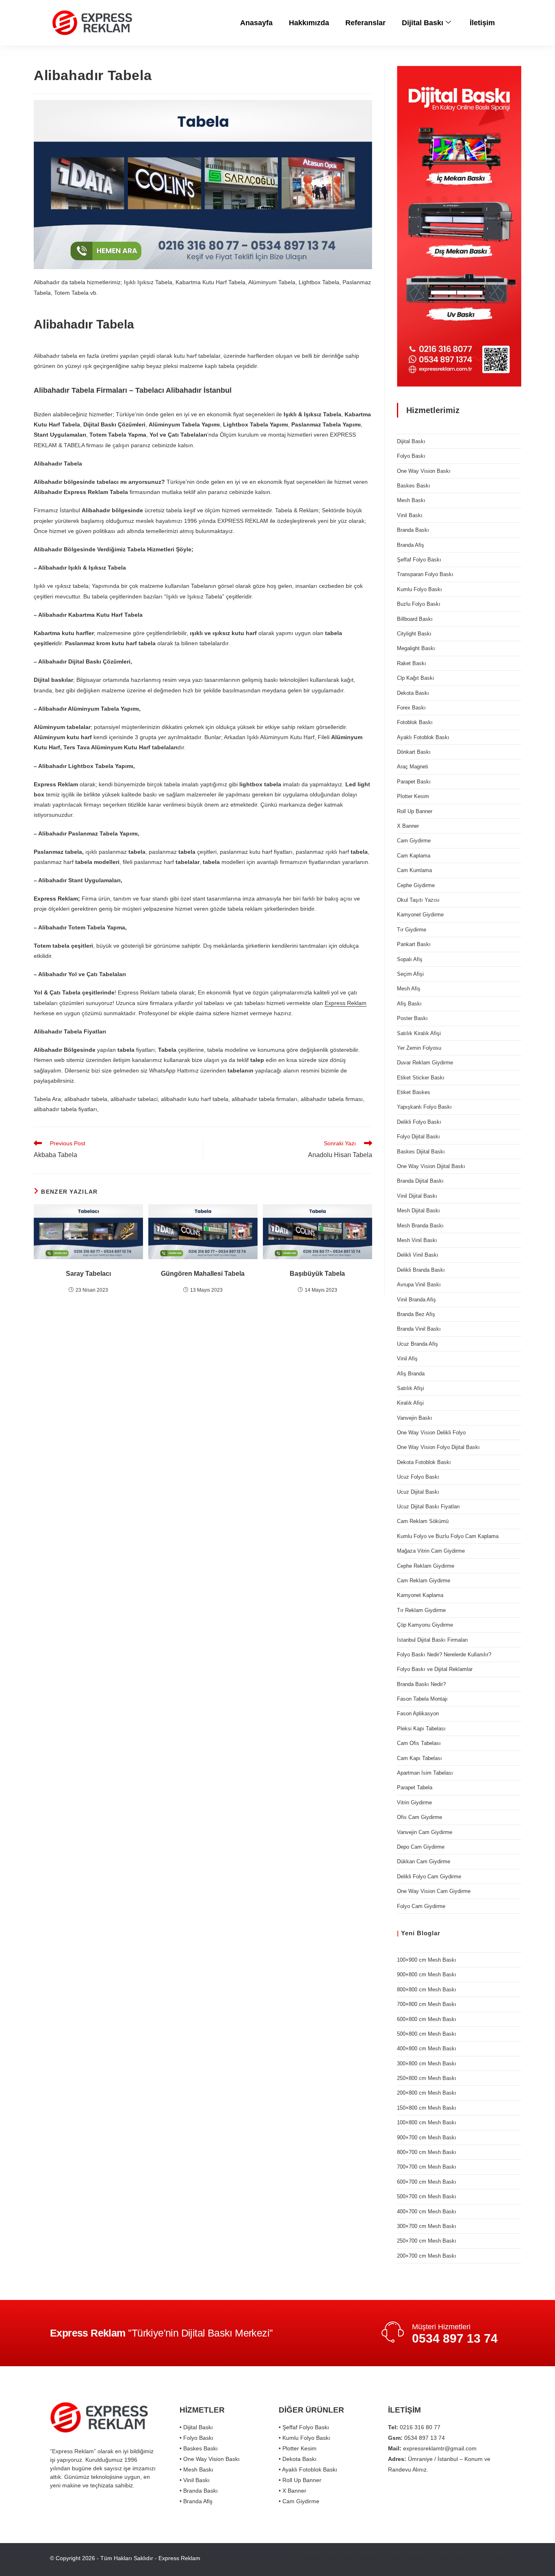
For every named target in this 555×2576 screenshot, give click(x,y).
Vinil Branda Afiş (416, 1300)
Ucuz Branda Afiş (417, 1344)
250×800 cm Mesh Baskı (427, 2078)
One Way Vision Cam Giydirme (434, 1891)
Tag (459, 2558)
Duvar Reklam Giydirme (425, 1063)
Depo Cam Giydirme (421, 1847)
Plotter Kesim (413, 796)
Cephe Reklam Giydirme (426, 1566)
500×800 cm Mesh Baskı (427, 2034)
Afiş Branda (411, 1374)
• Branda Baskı (199, 2491)
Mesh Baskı (411, 500)
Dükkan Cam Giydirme (424, 1861)
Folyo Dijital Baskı (418, 1137)
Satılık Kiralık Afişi (419, 1033)
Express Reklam (346, 1003)
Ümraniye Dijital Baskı (325, 2558)
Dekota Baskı (413, 693)
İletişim (482, 23)
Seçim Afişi (410, 974)
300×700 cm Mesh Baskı (427, 2226)
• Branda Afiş (196, 2501)
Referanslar (365, 23)
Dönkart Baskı (414, 752)
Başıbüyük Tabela (317, 1274)
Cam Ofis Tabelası (419, 1743)
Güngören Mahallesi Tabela (203, 1274)
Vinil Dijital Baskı (417, 1196)
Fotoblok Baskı (415, 722)
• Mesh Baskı (196, 2469)
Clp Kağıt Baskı (416, 678)
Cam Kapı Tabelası (420, 1758)
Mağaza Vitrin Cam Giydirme (431, 1551)
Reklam (369, 2558)
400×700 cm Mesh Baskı (427, 2212)
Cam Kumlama (414, 870)
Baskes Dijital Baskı (421, 1152)
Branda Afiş (411, 545)
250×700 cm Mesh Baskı (427, 2241)
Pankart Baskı (414, 944)
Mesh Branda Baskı (420, 1226)
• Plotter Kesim (298, 2448)
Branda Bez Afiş (416, 1314)
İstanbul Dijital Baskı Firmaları (433, 1640)
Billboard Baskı (415, 619)
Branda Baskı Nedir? (421, 1684)
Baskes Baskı (414, 486)
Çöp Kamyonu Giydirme (425, 1625)
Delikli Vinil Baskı (418, 1255)
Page (477, 2558)
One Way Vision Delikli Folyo (431, 1433)
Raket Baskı (412, 663)
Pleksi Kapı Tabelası (421, 1729)
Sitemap (420, 2558)
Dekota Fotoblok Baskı (424, 1462)
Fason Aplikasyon (418, 1713)
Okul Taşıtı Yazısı (418, 900)
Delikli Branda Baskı (421, 1270)
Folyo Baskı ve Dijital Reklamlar (435, 1669)
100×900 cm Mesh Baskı (427, 1960)
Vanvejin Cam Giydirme (425, 1832)
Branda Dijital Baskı (420, 1181)
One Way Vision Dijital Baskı (431, 1166)
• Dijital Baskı (196, 2427)
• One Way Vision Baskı (210, 2459)
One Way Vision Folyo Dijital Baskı (438, 1447)
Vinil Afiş (407, 1359)
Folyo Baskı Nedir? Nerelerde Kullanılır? (444, 1655)
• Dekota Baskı (298, 2459)
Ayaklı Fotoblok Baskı (423, 737)
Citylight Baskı (414, 634)
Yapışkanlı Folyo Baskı (424, 1107)
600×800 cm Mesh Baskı (427, 2019)
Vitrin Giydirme (414, 1803)
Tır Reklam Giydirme (421, 1610)
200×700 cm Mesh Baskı (427, 2256)
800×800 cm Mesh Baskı (427, 1990)
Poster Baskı (412, 1018)
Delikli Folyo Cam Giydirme (429, 1877)
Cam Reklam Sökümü (423, 1521)
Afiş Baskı (409, 1004)
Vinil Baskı (410, 515)
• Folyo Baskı (196, 2438)
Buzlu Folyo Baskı (419, 604)
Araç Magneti (413, 767)
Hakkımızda (309, 23)
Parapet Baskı (414, 782)
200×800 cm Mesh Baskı (427, 2093)
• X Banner (293, 2491)
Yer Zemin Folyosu (419, 1048)
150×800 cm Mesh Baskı (427, 2108)
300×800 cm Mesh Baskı (427, 2064)
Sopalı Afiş (410, 959)
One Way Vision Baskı (424, 471)
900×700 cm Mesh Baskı (427, 2138)
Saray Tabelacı (88, 1274)
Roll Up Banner (415, 811)
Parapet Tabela (415, 1787)
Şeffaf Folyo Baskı (419, 560)
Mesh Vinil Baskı (417, 1240)
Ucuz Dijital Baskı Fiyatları (428, 1507)
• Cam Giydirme (299, 2501)
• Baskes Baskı (199, 2448)
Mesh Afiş (409, 989)
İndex (498, 2558)
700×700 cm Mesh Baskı (427, 2167)
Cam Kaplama (414, 856)
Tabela (394, 2558)
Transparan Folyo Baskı (425, 574)
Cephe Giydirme (416, 885)
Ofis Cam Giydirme (420, 1817)
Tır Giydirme (412, 930)
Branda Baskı (413, 530)
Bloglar (429, 1933)
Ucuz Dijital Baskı (418, 1492)
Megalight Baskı (416, 648)
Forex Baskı (411, 708)
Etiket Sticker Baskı (421, 1078)
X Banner (408, 826)
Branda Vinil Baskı (419, 1329)
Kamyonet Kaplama (420, 1595)
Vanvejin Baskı (415, 1418)
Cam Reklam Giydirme (424, 1581)
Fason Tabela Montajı (422, 1699)
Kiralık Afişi (410, 1403)
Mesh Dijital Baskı (418, 1211)
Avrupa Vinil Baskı (419, 1285)
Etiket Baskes (414, 1092)
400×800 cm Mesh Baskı (427, 2048)
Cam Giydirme (414, 841)
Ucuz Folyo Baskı (418, 1477)
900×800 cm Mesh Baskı (427, 1974)
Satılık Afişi (411, 1388)
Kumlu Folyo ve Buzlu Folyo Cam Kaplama (448, 1536)
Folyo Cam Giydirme (421, 1906)
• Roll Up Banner (300, 2480)
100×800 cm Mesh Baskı (427, 2122)
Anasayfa (256, 23)
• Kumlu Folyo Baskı (305, 2438)
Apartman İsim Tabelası (425, 1773)
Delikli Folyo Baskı (419, 1122)
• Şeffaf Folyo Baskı (304, 2427)
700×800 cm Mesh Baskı (427, 2004)
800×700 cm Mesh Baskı (427, 2152)
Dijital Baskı (423, 23)
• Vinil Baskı (195, 2480)
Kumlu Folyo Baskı (420, 589)
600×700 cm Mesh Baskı (427, 2182)
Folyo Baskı (411, 456)
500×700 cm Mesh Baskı (427, 2196)
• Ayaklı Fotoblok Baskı (308, 2469)
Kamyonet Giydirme (420, 915)
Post (442, 2558)
